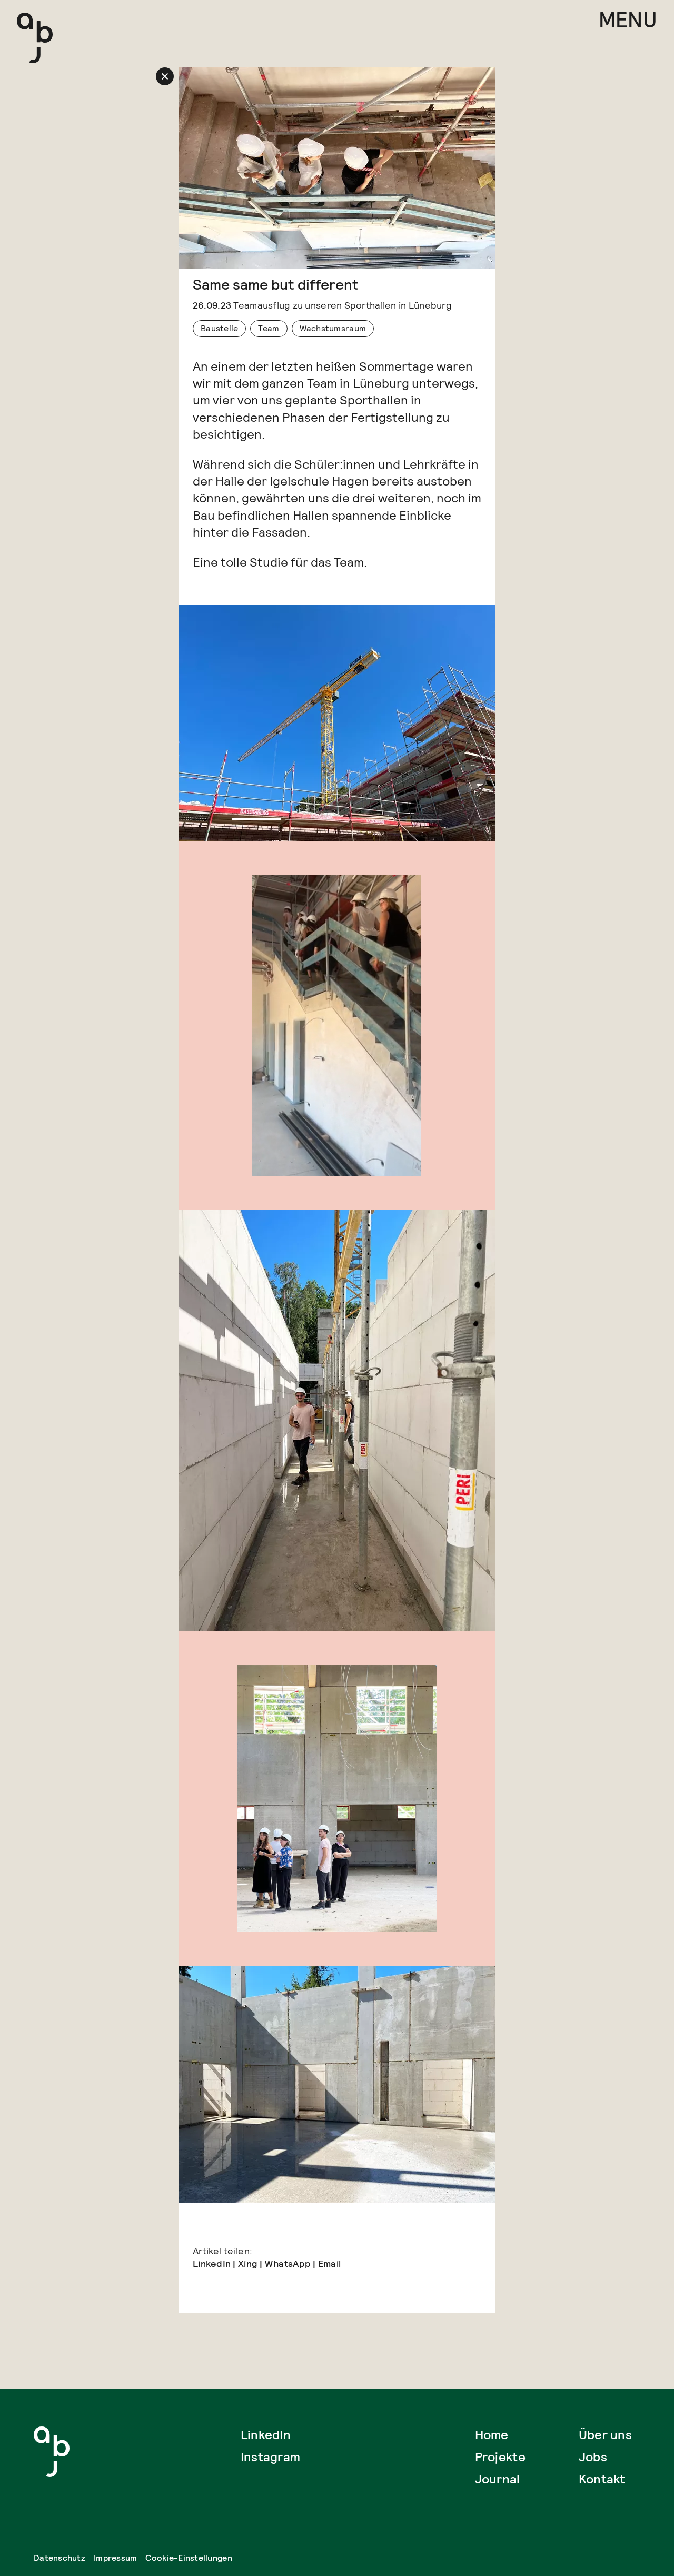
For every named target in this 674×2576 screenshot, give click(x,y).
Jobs (593, 2457)
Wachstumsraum (333, 328)
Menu (628, 21)
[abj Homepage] (35, 38)
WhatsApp (288, 2263)
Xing (248, 2263)
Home (492, 2435)
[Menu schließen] (165, 76)
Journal (498, 2479)
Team (269, 328)
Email (329, 2263)
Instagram (270, 2457)
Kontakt (602, 2479)
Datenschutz (60, 2558)
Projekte (500, 2457)
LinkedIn (212, 2263)
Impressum (115, 2558)
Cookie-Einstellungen (189, 2558)
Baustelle (219, 328)
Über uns (605, 2435)
